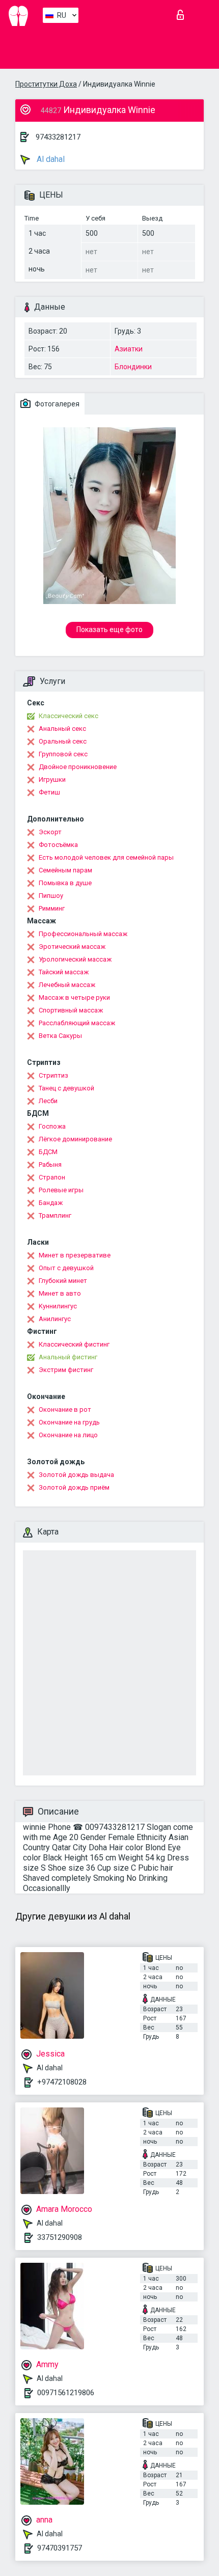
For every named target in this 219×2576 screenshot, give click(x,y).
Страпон (52, 1177)
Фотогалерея (56, 404)
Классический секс (69, 716)
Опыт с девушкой (66, 1268)
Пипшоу (51, 896)
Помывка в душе (65, 883)
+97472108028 (62, 2082)
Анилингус (55, 1319)
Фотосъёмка (58, 845)
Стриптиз (53, 1075)
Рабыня (50, 1164)
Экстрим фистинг (66, 1370)
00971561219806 (66, 2393)
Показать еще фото (109, 629)
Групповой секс (63, 754)
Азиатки (129, 349)
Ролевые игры (61, 1190)
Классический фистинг (74, 1344)
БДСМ (48, 1152)
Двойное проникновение (78, 767)
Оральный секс (63, 741)
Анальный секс (62, 729)
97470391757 (60, 2548)
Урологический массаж (75, 959)
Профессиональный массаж (83, 934)
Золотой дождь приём (74, 1487)
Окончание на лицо (68, 1435)
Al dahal (50, 159)
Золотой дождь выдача (76, 1475)
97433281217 (58, 137)
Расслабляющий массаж (77, 1023)
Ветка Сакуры (60, 1036)
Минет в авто (60, 1293)
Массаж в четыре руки (74, 997)
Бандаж (51, 1203)
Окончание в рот (65, 1409)
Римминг (52, 908)
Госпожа (52, 1126)
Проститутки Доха (46, 84)
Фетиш (49, 792)
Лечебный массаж (67, 985)
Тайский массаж (64, 972)
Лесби (48, 1101)
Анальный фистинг (68, 1357)
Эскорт (50, 832)
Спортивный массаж (71, 1010)
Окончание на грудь (69, 1422)
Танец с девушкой (66, 1088)
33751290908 (60, 2237)
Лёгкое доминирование (75, 1139)
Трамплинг (55, 1215)
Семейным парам (65, 870)
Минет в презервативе (75, 1255)
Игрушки (52, 779)
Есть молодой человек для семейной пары (106, 857)
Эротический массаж (72, 947)
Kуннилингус (58, 1306)
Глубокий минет (63, 1281)
